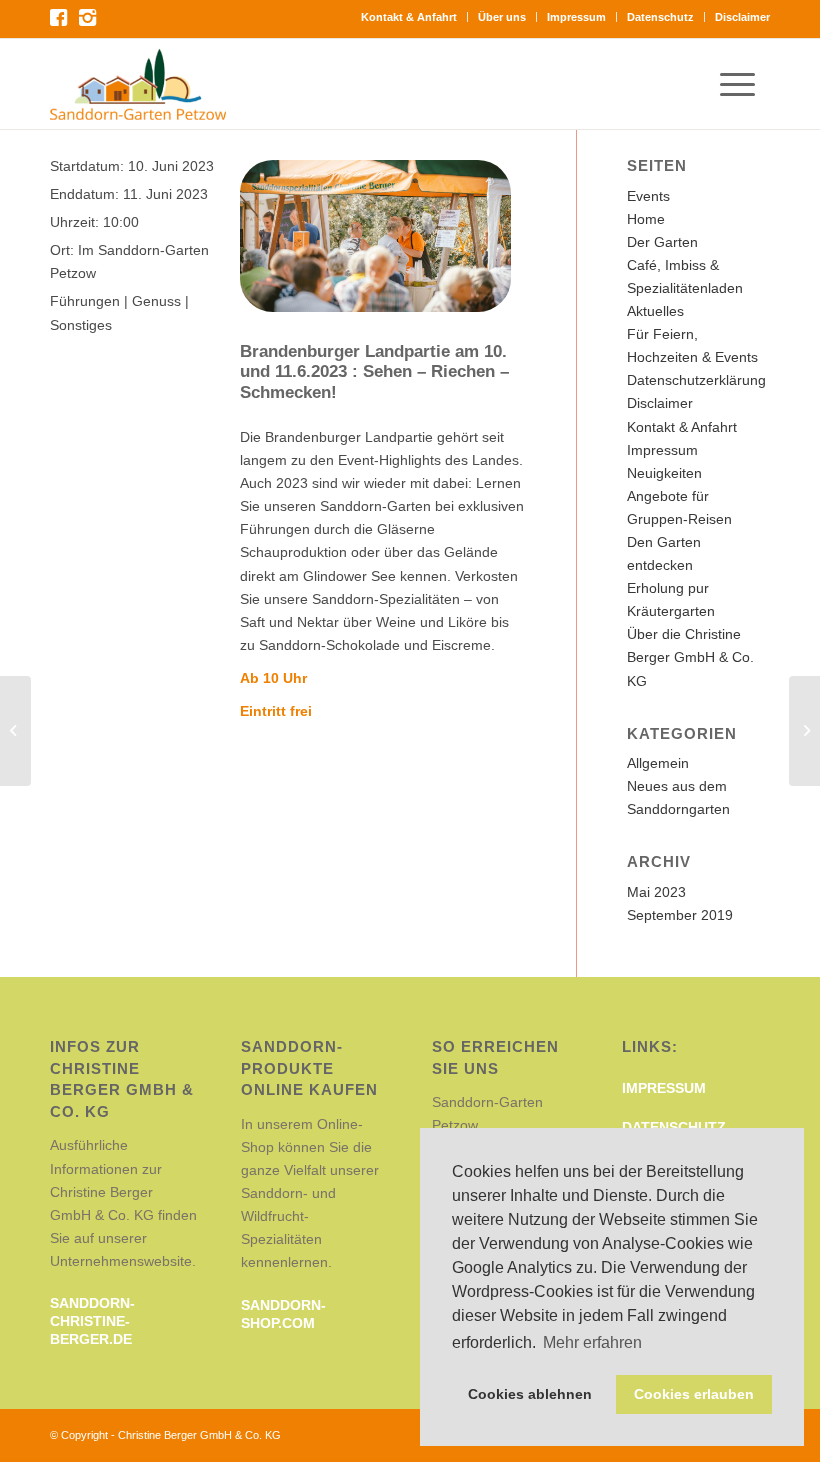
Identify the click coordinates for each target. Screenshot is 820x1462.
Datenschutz (660, 17)
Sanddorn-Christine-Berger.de (92, 1321)
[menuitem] (409, 17)
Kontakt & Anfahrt (409, 17)
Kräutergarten (671, 611)
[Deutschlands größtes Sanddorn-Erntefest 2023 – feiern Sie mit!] (15, 731)
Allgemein (658, 763)
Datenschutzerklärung (696, 380)
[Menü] (745, 84)
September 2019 (680, 915)
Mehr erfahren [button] (592, 1342)
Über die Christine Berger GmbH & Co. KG (690, 657)
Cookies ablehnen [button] (530, 1394)
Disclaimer (742, 17)
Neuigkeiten (664, 473)
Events (648, 196)
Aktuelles (655, 311)
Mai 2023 (656, 892)
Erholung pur (668, 588)
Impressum (576, 17)
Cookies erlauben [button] (694, 1394)
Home (646, 219)
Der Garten (662, 242)
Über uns (502, 17)
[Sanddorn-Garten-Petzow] (138, 84)
